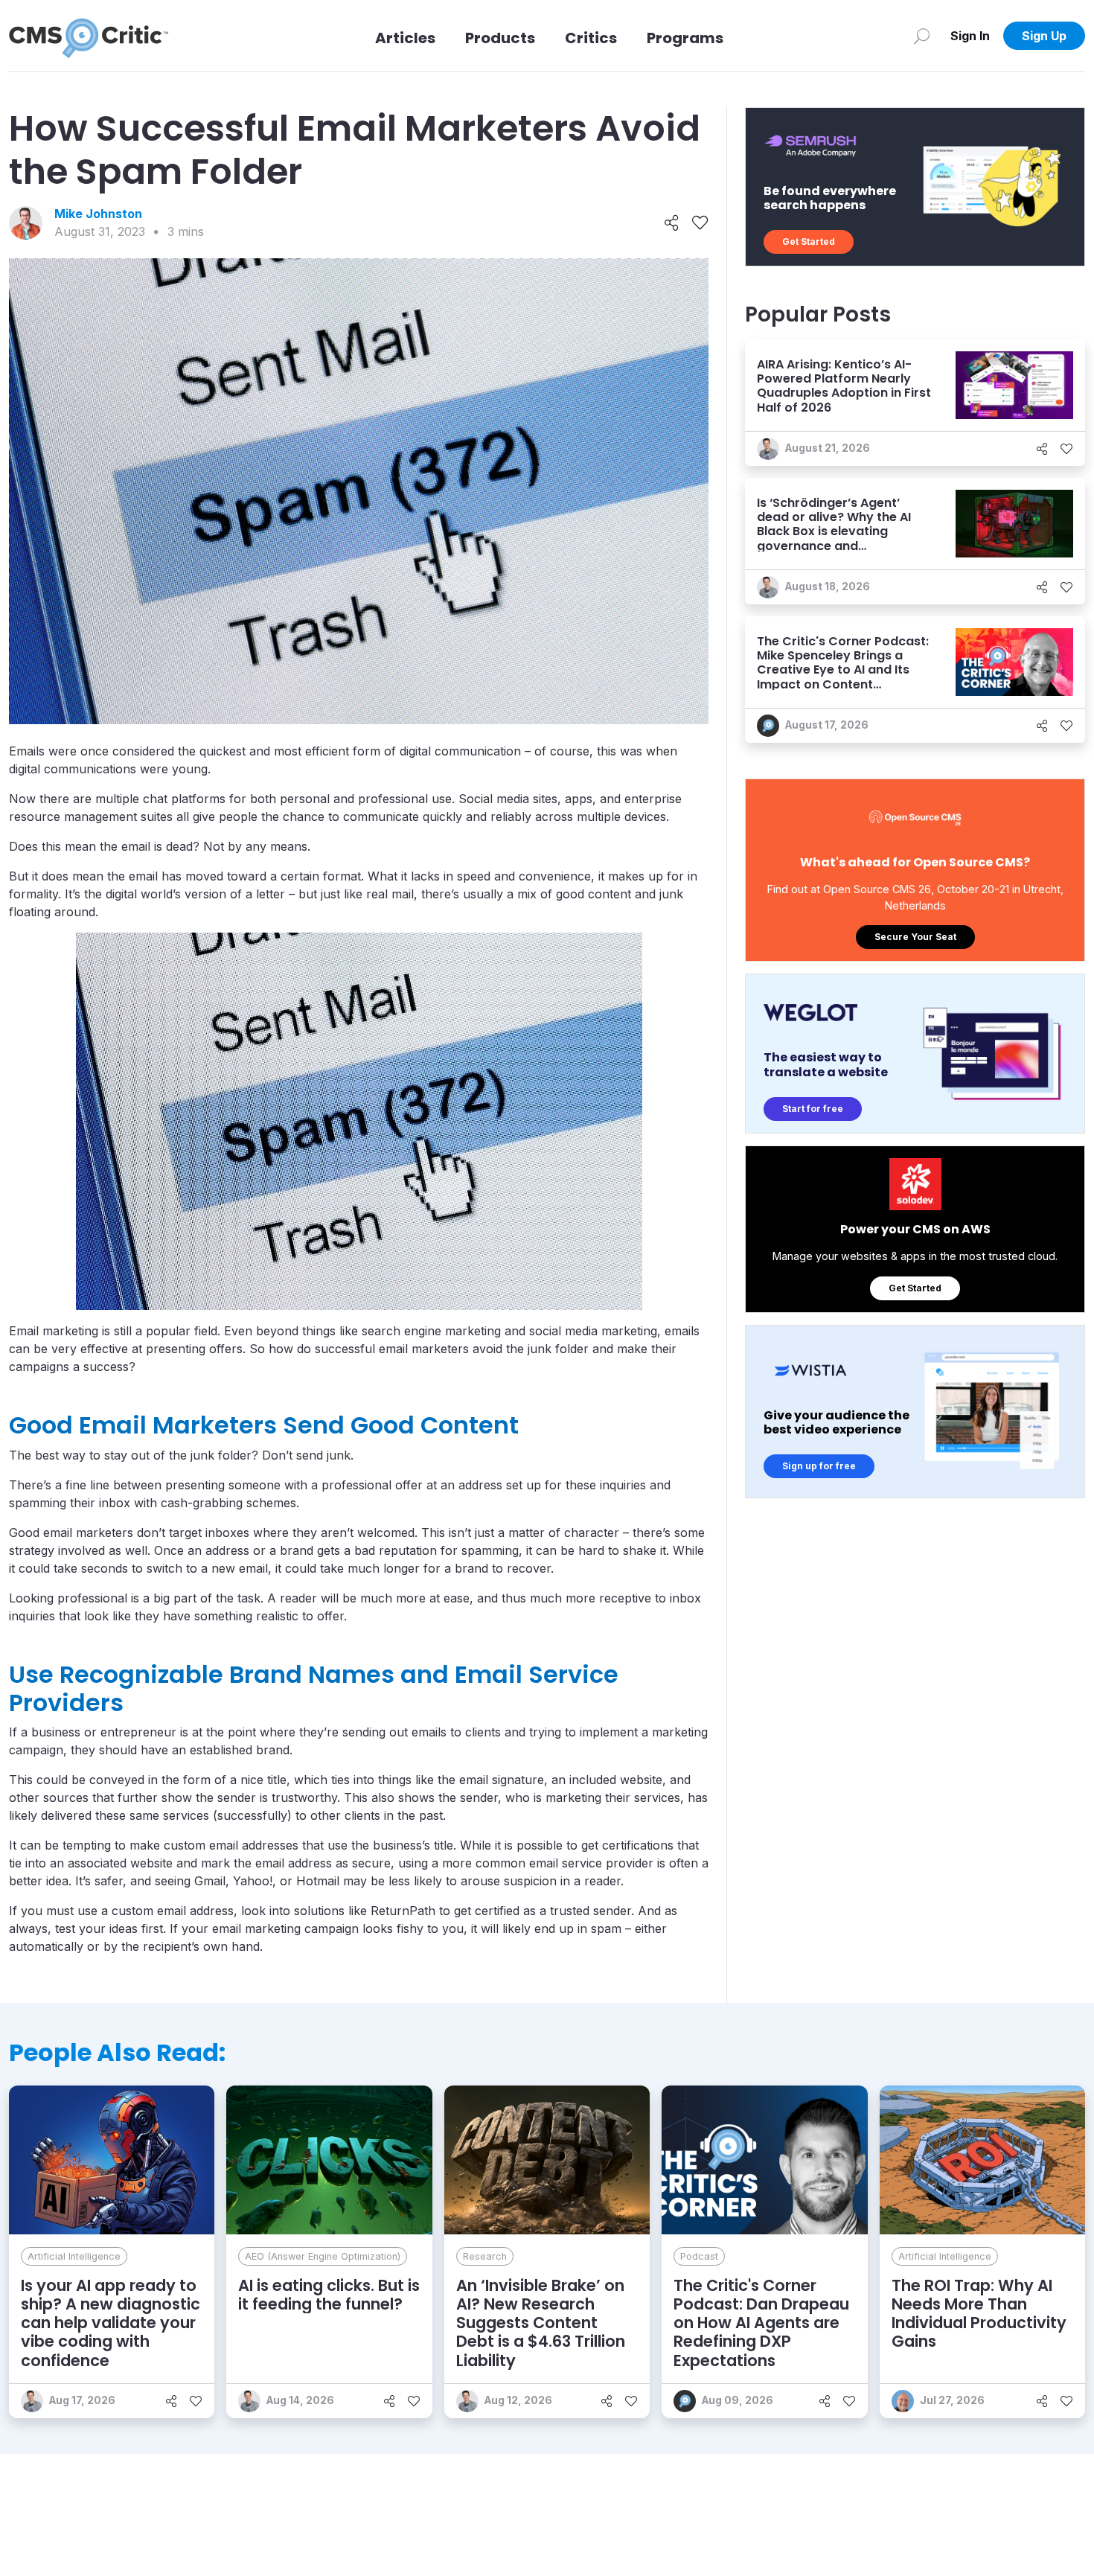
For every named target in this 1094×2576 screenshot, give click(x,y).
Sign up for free (819, 1466)
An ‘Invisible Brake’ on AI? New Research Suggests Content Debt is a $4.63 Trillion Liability (541, 2323)
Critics (591, 38)
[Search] (922, 36)
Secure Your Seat (915, 937)
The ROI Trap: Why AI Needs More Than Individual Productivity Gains (979, 2314)
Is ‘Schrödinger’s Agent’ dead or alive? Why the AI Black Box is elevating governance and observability (834, 531)
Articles (405, 38)
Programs (685, 38)
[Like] (700, 223)
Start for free (813, 1109)
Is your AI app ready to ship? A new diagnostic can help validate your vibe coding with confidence (111, 2323)
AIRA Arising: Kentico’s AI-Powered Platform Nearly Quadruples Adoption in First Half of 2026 (844, 386)
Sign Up (1044, 36)
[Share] (672, 223)
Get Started (809, 242)
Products (500, 38)
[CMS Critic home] (89, 36)
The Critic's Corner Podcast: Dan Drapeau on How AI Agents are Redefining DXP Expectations (761, 2323)
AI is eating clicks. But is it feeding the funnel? (329, 2295)
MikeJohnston (98, 214)
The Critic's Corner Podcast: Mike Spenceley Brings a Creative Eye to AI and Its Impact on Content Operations (843, 670)
